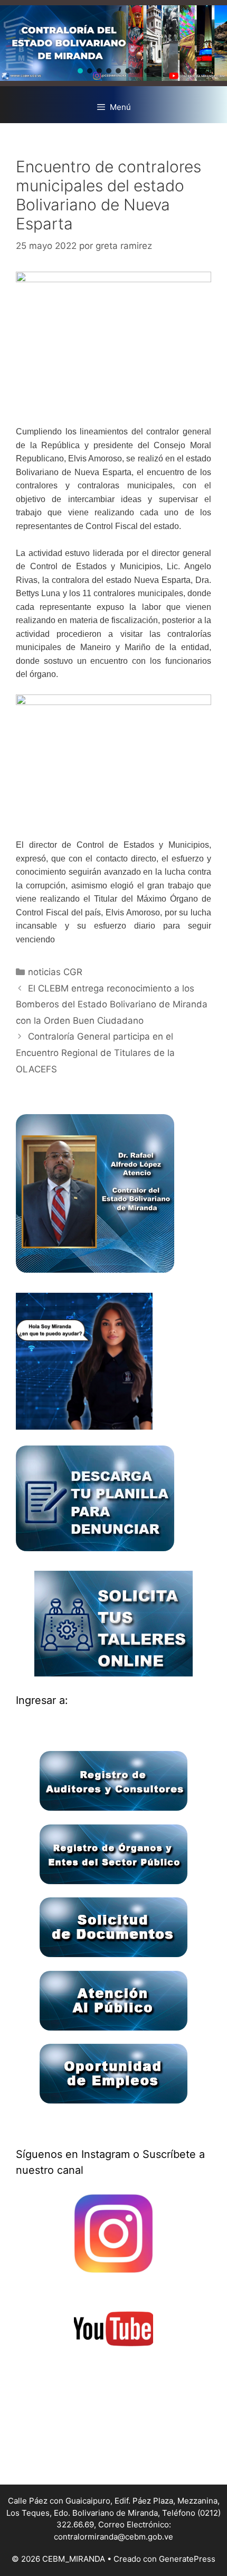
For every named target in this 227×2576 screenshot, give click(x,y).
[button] (80, 71)
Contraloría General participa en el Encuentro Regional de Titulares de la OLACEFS (95, 1053)
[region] (113, 43)
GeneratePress (187, 2559)
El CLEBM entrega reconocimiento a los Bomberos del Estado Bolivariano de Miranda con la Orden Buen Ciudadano (112, 1004)
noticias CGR (55, 972)
